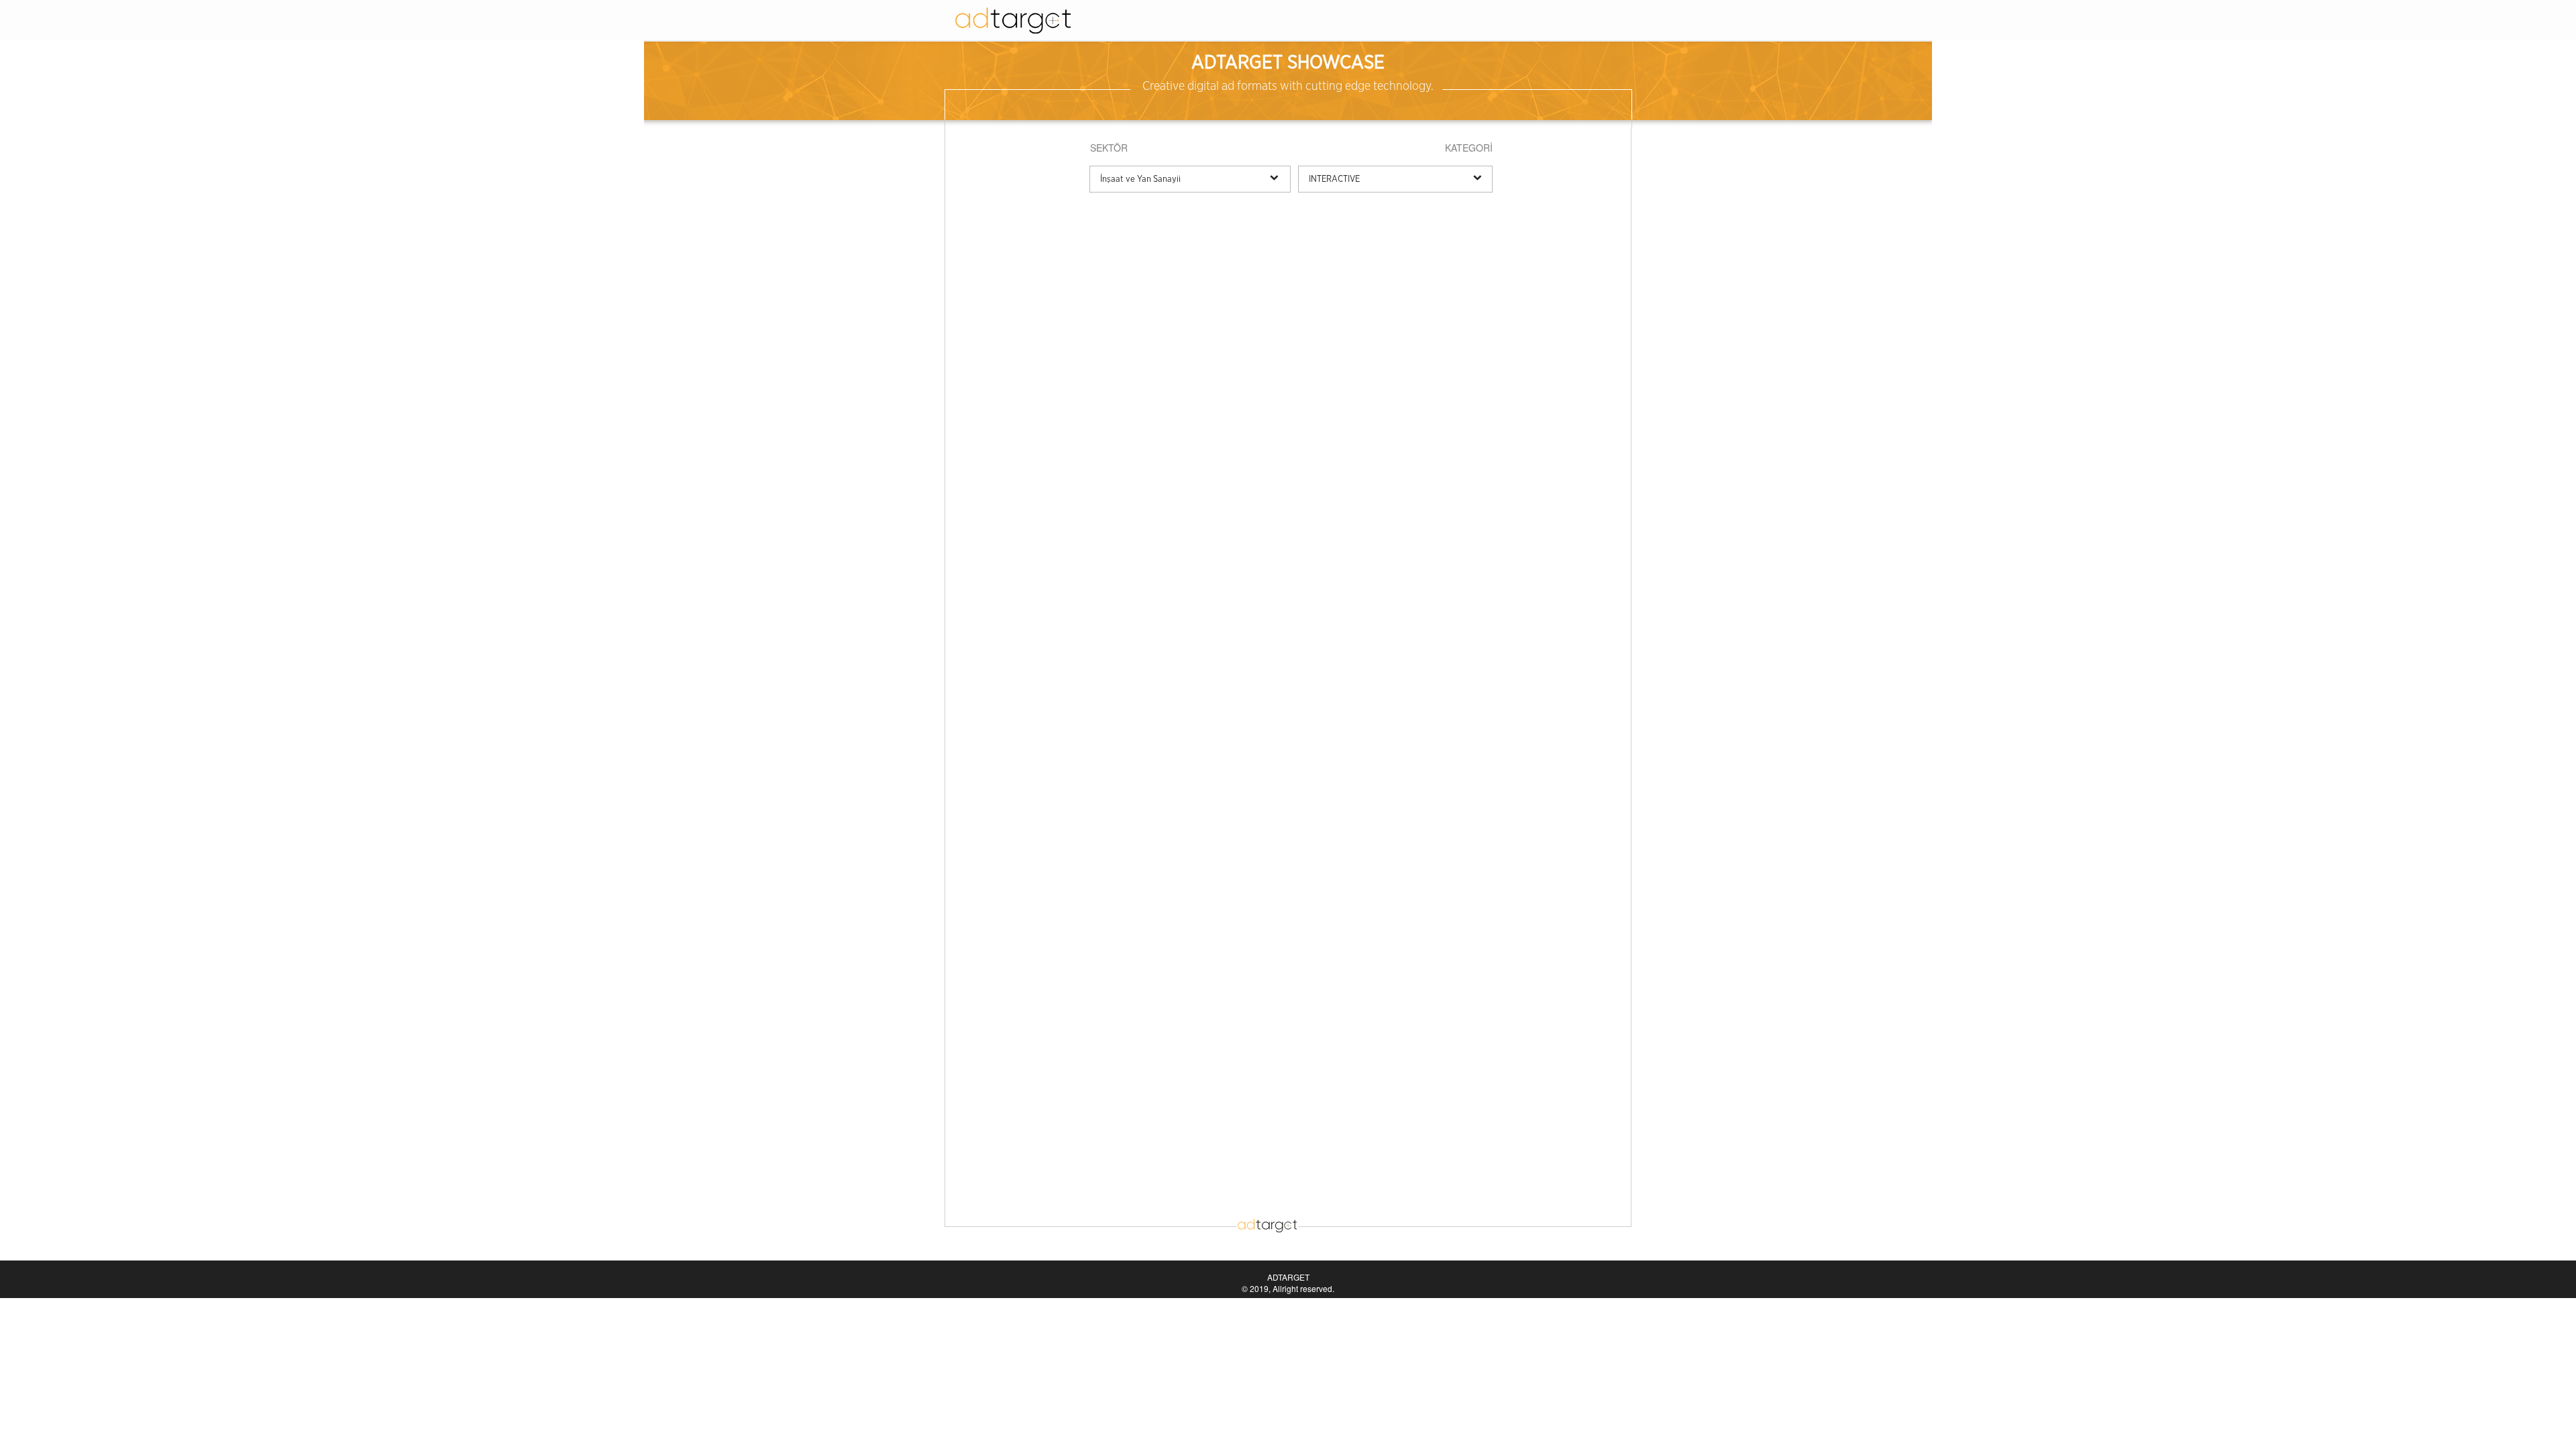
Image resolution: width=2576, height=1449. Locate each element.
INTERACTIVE (1334, 179)
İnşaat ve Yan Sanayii (1140, 179)
